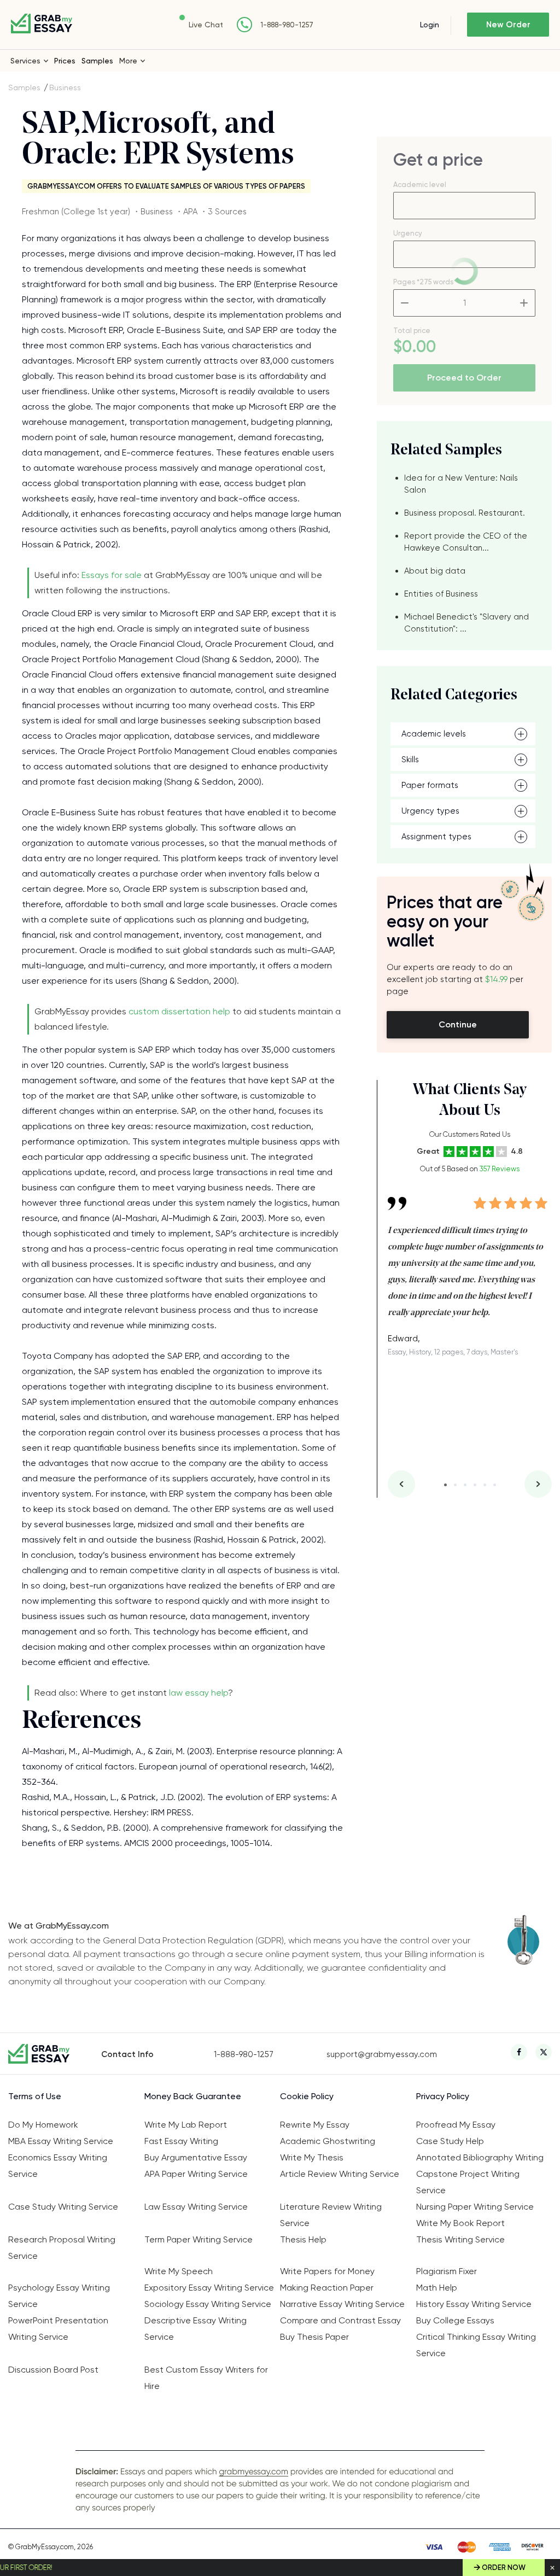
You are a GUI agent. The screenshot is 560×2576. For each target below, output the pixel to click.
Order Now (504, 2568)
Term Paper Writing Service (199, 2239)
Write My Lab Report (186, 2125)
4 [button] (475, 1485)
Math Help (437, 2288)
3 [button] (465, 1485)
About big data (435, 571)
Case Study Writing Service (63, 2207)
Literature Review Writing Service (331, 2215)
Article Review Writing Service (340, 2174)
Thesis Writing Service (460, 2239)
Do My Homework (43, 2125)
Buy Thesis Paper (314, 2337)
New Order (508, 25)
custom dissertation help (179, 1011)
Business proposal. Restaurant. (465, 513)
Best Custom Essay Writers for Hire (206, 2378)
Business (65, 87)
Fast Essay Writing (181, 2141)
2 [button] (455, 1485)
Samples (97, 61)
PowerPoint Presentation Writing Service (58, 2329)
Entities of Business (441, 594)
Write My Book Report (460, 2223)
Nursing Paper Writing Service (475, 2207)
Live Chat (206, 25)
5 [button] (485, 1485)
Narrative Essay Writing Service (342, 2304)
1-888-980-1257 (287, 25)
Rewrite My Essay (315, 2125)
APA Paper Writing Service (196, 2174)
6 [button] (495, 1485)
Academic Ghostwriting (328, 2141)
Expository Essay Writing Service (209, 2288)
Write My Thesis (312, 2157)
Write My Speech (179, 2271)
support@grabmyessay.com (382, 2054)
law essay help (199, 1693)
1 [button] (445, 1485)
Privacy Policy (443, 2096)
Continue (458, 1024)
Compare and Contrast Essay (340, 2320)
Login (430, 25)
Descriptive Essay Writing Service (196, 2329)
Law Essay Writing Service (196, 2207)
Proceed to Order (464, 378)
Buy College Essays (455, 2320)
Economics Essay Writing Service (58, 2166)
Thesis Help (303, 2239)
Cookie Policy (307, 2096)
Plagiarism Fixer (447, 2271)
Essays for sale (112, 575)
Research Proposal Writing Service (62, 2248)
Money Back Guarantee (193, 2096)
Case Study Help (450, 2141)
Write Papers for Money (327, 2271)
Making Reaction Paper (327, 2288)
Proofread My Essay (456, 2125)
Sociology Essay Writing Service (208, 2304)
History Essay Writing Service (474, 2304)
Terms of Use (35, 2096)
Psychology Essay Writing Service (59, 2296)
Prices (65, 61)
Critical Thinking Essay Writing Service (476, 2345)
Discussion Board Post (53, 2370)
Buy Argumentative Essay (196, 2157)
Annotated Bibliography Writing (480, 2157)
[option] (470, 1268)
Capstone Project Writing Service (468, 2182)
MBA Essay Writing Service (61, 2141)
